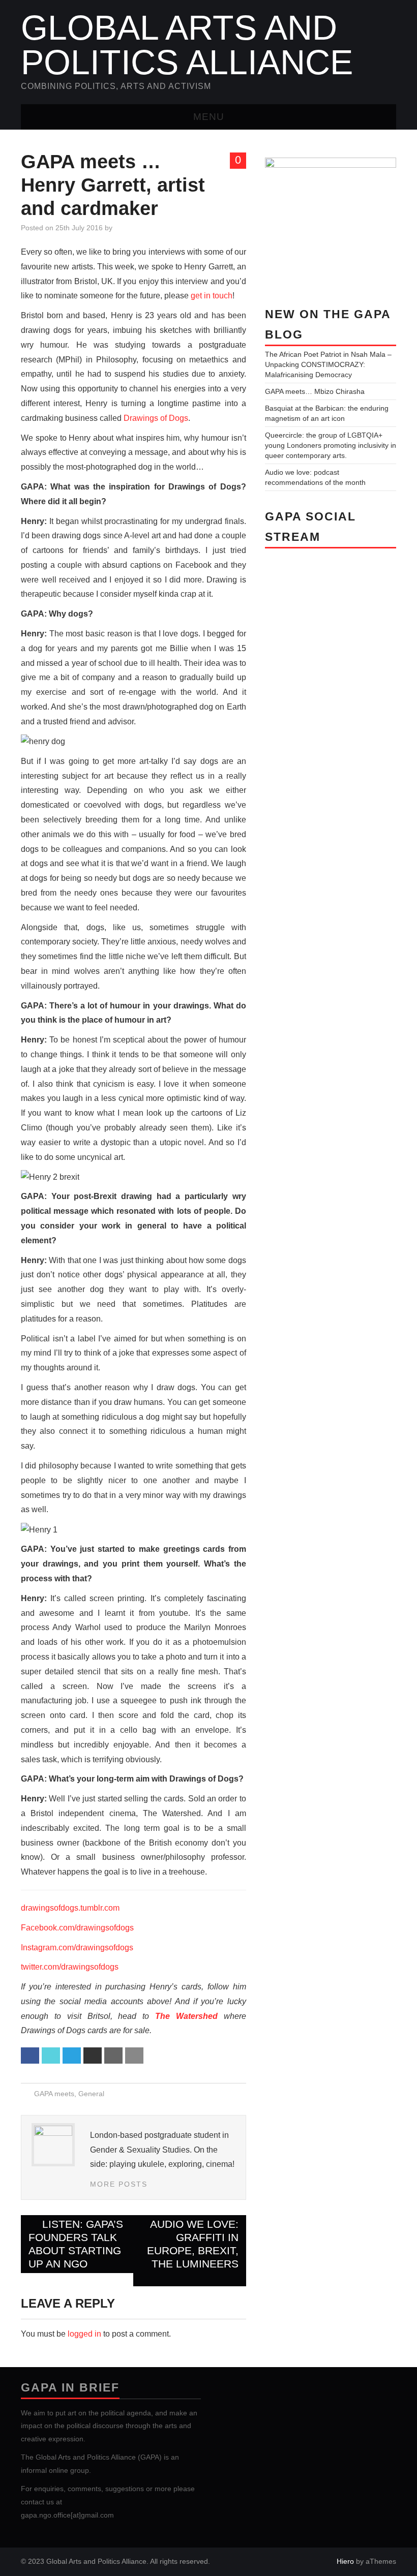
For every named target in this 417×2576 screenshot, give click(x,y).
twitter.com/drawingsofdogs (70, 1967)
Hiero (345, 2561)
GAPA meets (54, 2094)
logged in (84, 2334)
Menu (209, 117)
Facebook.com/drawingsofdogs (84, 1928)
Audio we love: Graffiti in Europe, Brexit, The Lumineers (193, 2244)
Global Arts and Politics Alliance (187, 45)
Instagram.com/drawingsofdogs (84, 1948)
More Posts (119, 2184)
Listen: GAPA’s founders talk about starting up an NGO (76, 2244)
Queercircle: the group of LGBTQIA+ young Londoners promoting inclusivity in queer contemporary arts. (331, 445)
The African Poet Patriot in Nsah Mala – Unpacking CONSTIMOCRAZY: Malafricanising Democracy (328, 364)
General (91, 2094)
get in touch (212, 296)
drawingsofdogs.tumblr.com (70, 1908)
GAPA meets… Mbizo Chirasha (315, 391)
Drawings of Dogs (156, 418)
